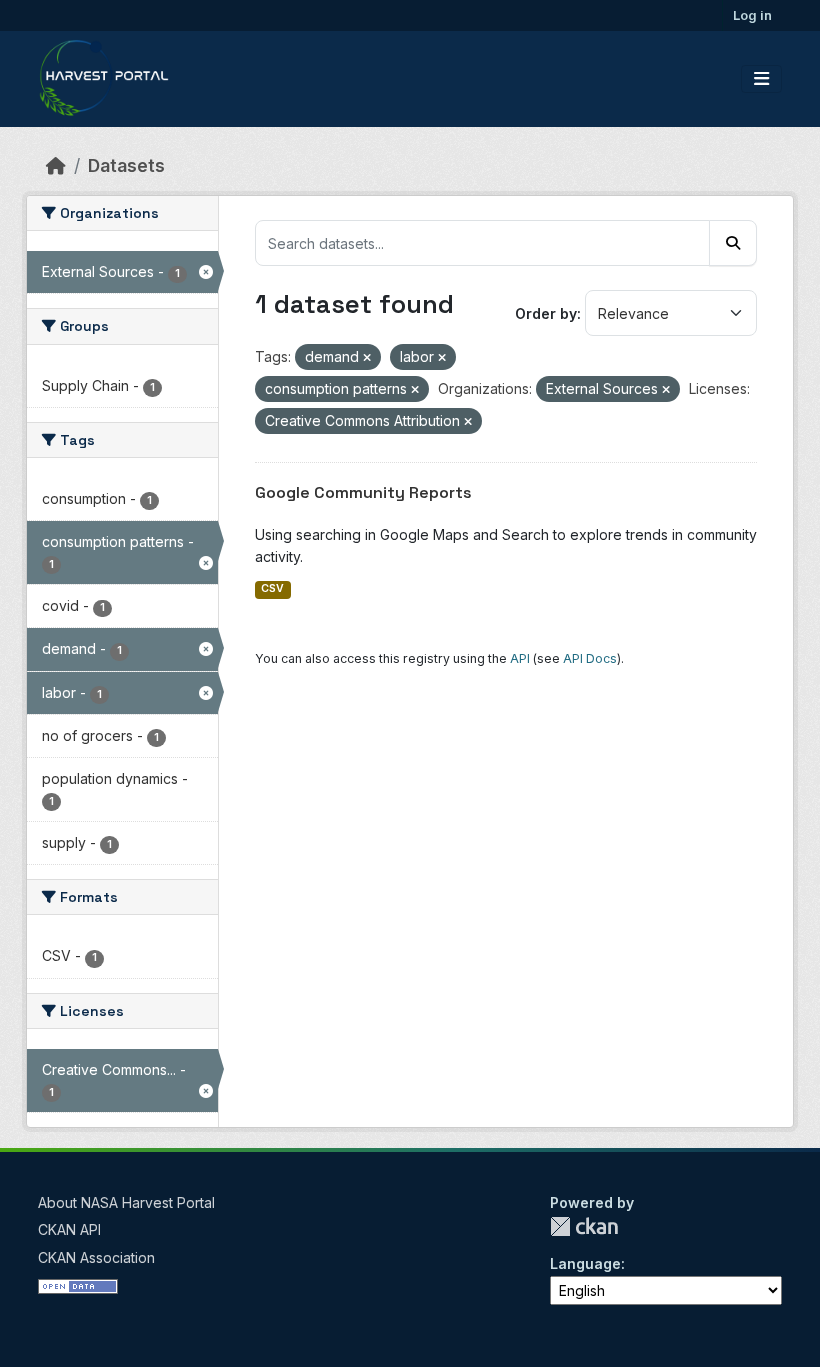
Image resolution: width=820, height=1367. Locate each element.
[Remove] (367, 358)
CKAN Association (96, 1257)
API (520, 658)
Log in (752, 15)
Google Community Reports (363, 492)
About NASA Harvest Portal (126, 1202)
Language (585, 1263)
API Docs (590, 658)
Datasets (126, 165)
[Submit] (733, 243)
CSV (272, 588)
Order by (546, 313)
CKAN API (69, 1229)
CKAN (584, 1226)
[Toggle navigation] (761, 79)
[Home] (56, 165)
